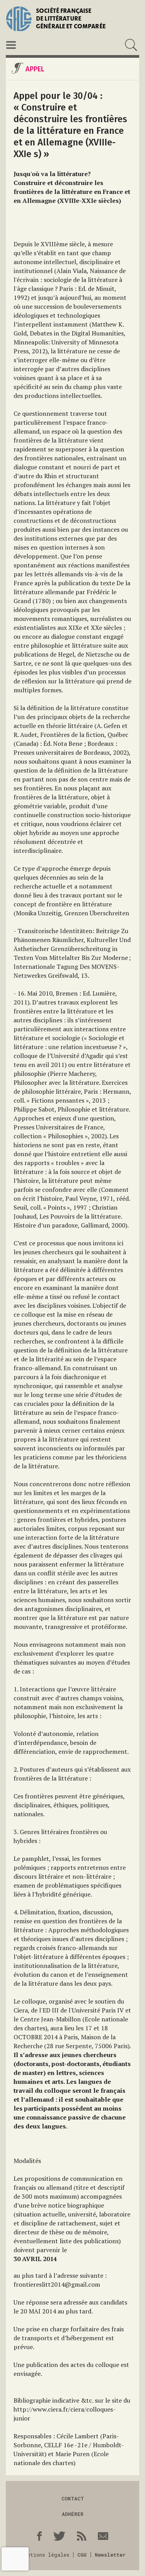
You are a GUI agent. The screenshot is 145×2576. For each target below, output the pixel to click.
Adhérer (73, 2514)
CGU (82, 2555)
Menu (11, 45)
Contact (73, 2498)
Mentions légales (45, 2555)
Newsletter (110, 2555)
